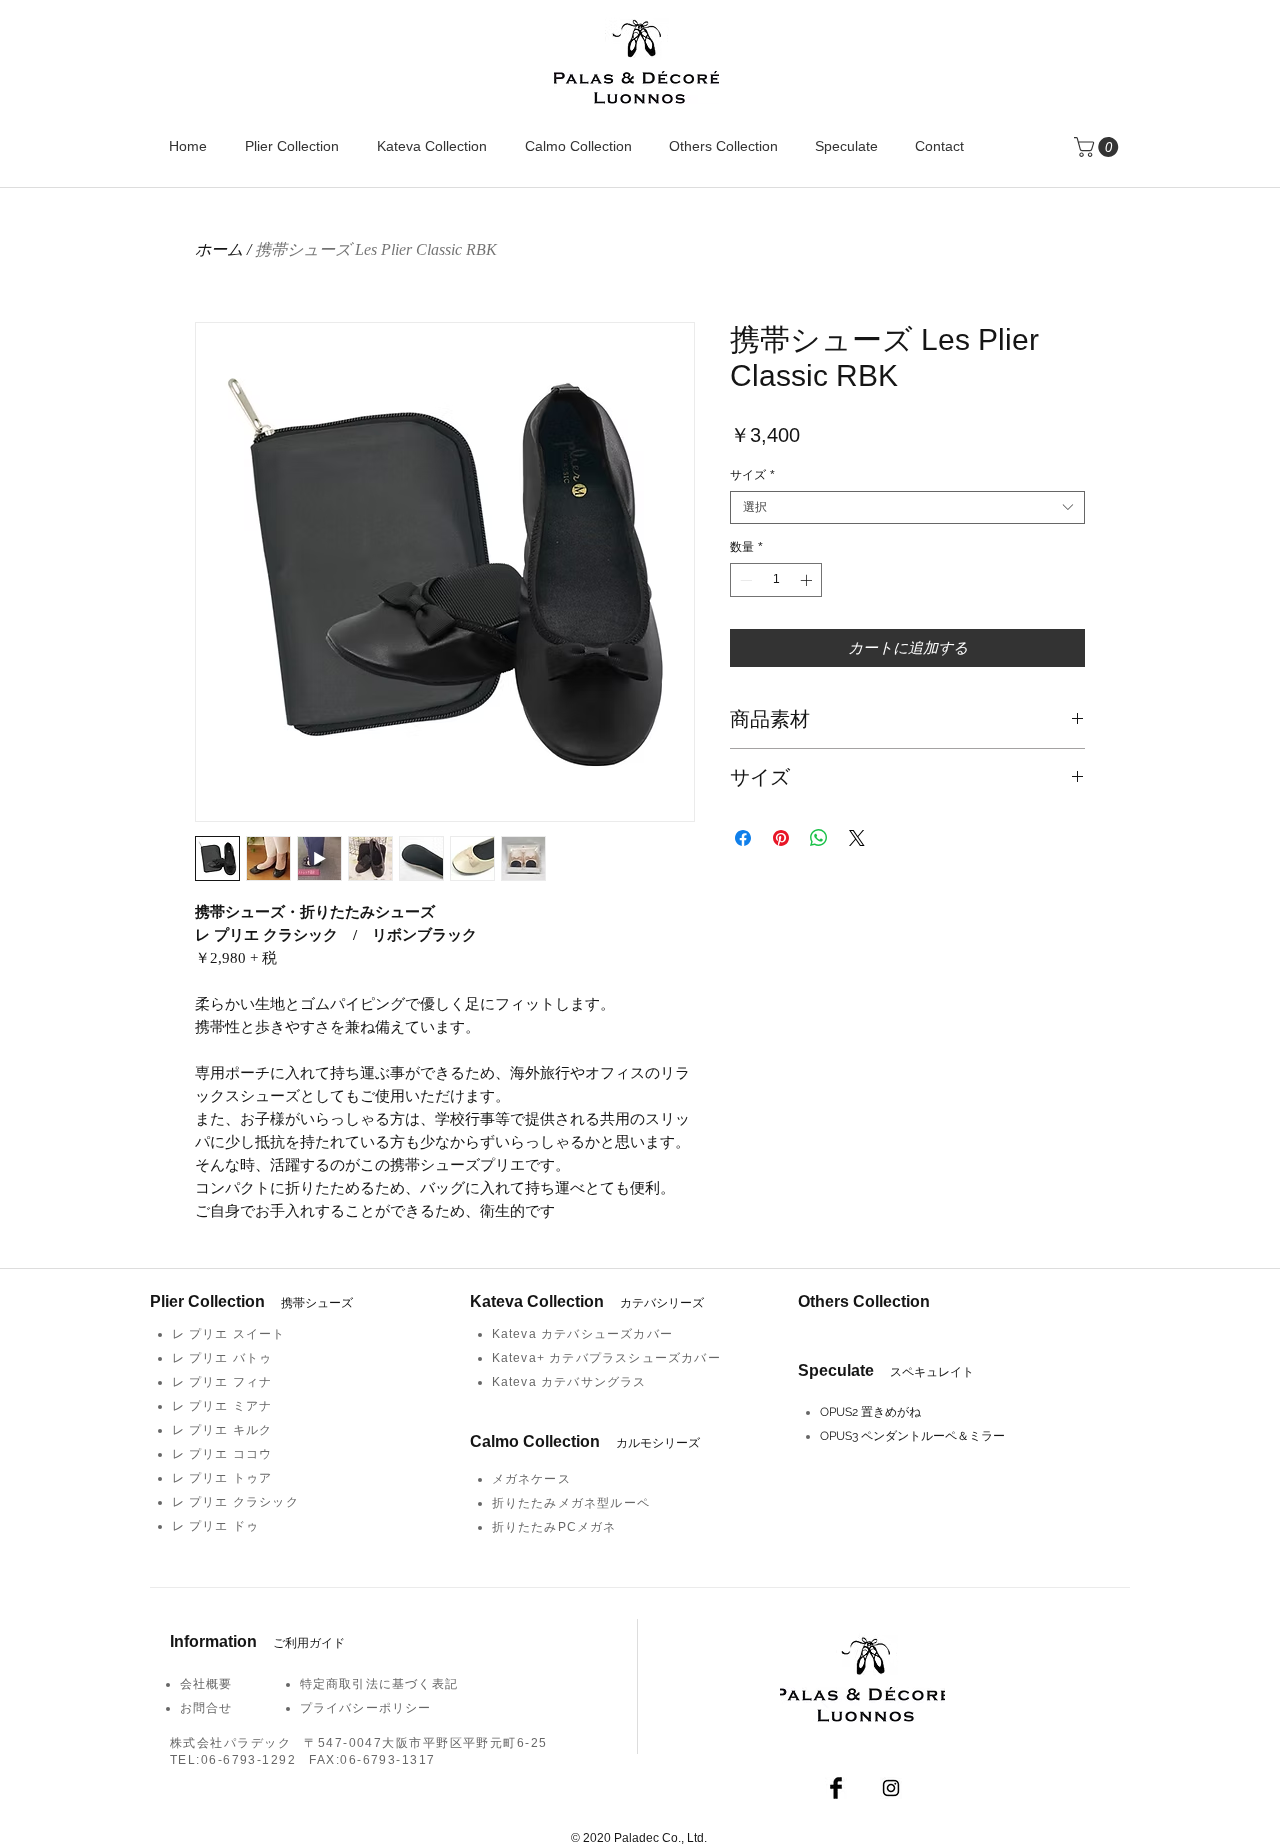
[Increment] (808, 580)
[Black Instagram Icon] (891, 1788)
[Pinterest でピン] (781, 838)
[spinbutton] (776, 580)
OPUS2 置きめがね (870, 1412)
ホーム (219, 249)
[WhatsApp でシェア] (819, 838)
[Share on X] (857, 838)
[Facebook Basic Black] (836, 1788)
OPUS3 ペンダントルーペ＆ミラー (912, 1436)
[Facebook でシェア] (743, 838)
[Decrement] (744, 580)
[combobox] (907, 507)
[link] (1098, 147)
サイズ (752, 475)
